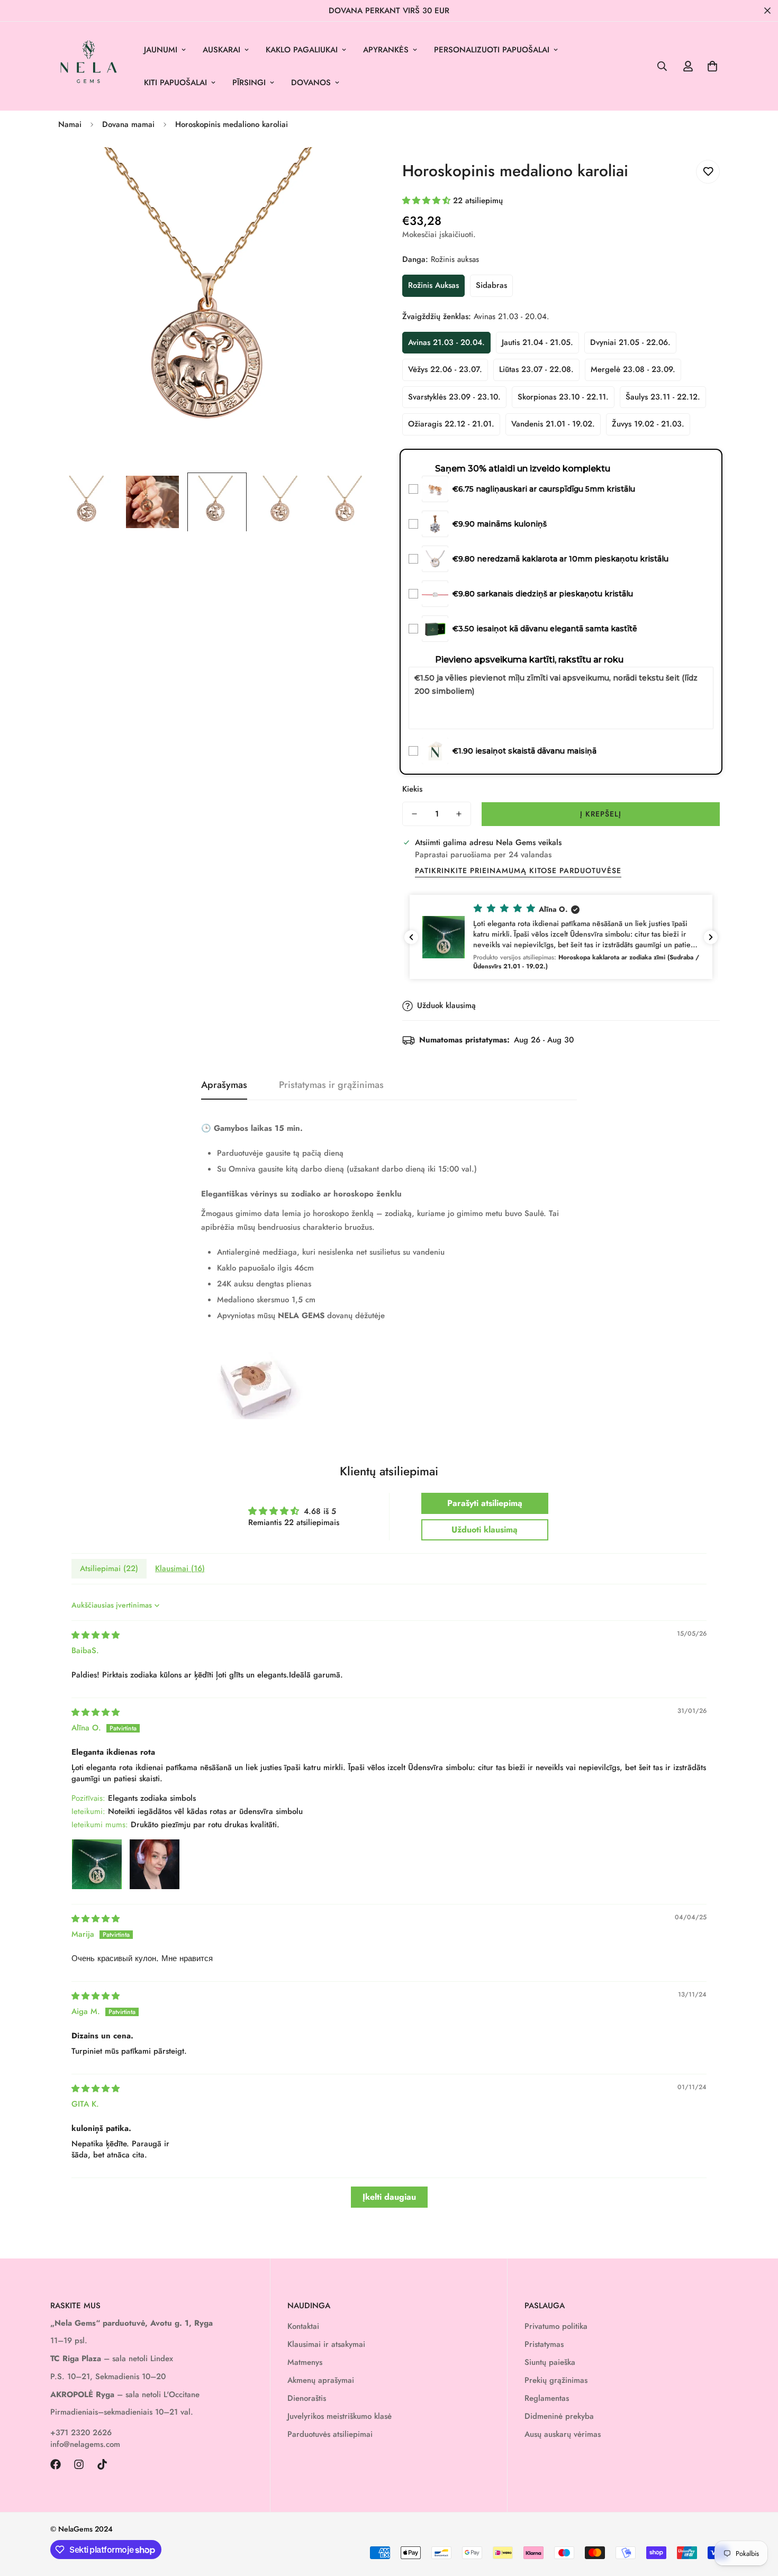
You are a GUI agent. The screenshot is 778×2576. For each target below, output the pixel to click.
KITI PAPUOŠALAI (175, 83)
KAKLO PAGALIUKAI (302, 50)
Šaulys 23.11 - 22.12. (663, 397)
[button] (712, 66)
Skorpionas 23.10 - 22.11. (563, 397)
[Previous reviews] (411, 937)
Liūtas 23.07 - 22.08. (536, 369)
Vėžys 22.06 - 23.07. (445, 369)
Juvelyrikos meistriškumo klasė (340, 2416)
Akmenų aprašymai (321, 2380)
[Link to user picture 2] (155, 1864)
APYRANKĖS (386, 50)
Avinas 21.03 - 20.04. (446, 342)
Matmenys (305, 2362)
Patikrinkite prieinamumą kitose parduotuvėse (518, 870)
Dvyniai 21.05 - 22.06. (630, 342)
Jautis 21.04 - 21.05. (537, 342)
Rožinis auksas (433, 285)
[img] (96, 1635)
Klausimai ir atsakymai (326, 2344)
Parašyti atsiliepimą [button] (485, 1503)
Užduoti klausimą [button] (485, 1530)
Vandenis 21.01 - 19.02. (553, 424)
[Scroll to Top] (757, 2518)
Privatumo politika (556, 2326)
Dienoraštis (307, 2398)
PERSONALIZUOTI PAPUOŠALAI (492, 50)
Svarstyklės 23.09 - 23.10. (454, 397)
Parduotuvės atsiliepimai (330, 2434)
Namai (70, 124)
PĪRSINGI (249, 83)
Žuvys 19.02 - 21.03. (648, 424)
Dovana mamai (128, 124)
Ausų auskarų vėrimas (563, 2434)
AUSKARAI (221, 50)
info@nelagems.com (85, 2444)
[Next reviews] (711, 937)
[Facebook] (56, 2464)
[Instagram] (79, 2464)
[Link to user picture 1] (97, 1864)
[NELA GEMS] (89, 66)
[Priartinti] (353, 170)
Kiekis (412, 789)
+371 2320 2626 (81, 2433)
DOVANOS (311, 83)
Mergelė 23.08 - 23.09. (633, 369)
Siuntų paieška (550, 2362)
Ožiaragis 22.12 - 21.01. (451, 424)
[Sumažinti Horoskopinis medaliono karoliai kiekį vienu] (414, 814)
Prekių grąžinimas (556, 2380)
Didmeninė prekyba (559, 2416)
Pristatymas (544, 2344)
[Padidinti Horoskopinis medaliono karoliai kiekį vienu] (459, 814)
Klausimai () (180, 1568)
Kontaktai (303, 2326)
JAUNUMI (161, 50)
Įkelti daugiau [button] (389, 2197)
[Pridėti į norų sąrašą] (708, 172)
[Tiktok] (102, 2464)
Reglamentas (547, 2398)
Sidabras (491, 285)
